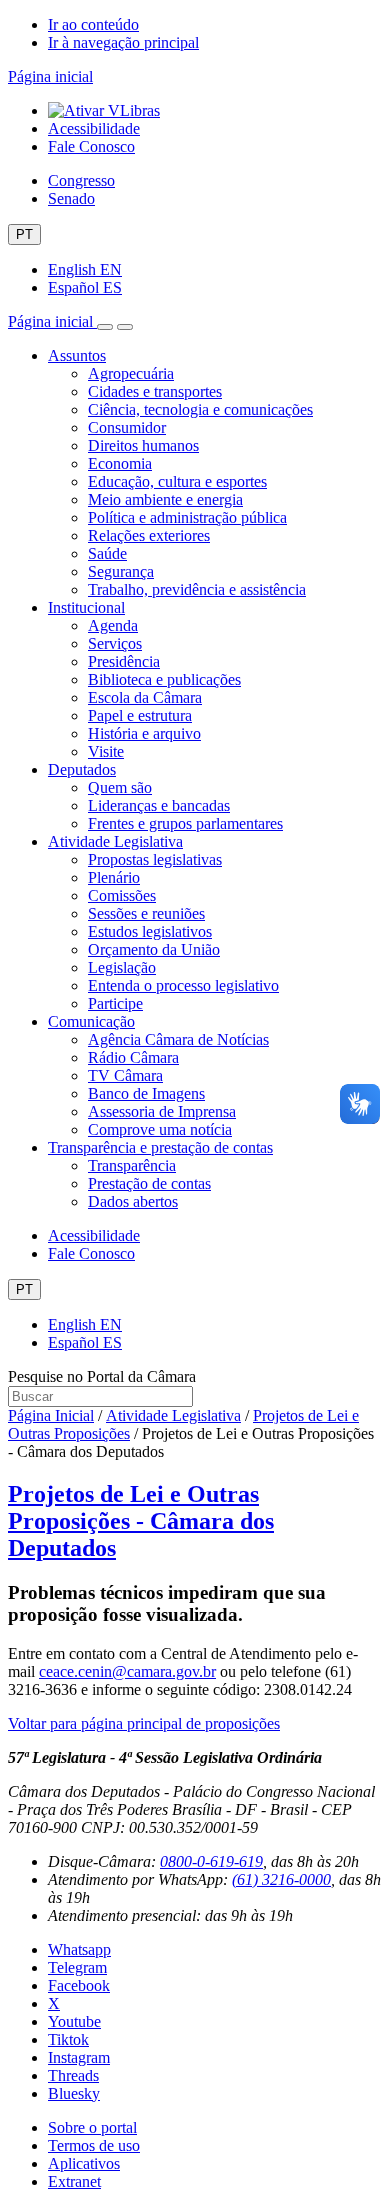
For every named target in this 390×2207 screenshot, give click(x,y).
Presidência (124, 661)
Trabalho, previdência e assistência (197, 589)
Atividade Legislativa (115, 841)
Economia (120, 463)
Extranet (74, 2181)
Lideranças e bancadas (159, 805)
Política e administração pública (187, 517)
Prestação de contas (149, 1183)
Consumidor (127, 427)
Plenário (114, 877)
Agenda (113, 625)
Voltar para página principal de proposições (144, 1723)
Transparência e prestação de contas (160, 1147)
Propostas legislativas (155, 859)
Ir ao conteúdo (93, 24)
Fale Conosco (91, 146)
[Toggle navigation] (105, 327)
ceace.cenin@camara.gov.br (127, 1671)
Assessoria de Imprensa (162, 1111)
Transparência (132, 1165)
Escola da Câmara (145, 697)
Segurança (121, 571)
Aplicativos (84, 2163)
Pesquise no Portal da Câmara (102, 1376)
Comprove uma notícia (160, 1129)
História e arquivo (144, 733)
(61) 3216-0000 (281, 1879)
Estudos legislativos (150, 931)
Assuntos (77, 355)
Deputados (82, 769)
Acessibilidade (94, 128)
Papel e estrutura (140, 715)
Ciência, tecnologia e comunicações (200, 409)
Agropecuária (131, 373)
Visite (106, 751)
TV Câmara (125, 1075)
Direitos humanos (143, 445)
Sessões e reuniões (146, 913)
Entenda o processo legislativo (183, 985)
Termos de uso (94, 2145)
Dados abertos (133, 1201)
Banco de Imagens (146, 1093)
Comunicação (91, 1021)
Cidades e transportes (155, 391)
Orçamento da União (154, 949)
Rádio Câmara (133, 1057)
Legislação (122, 967)
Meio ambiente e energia (165, 499)
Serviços (115, 643)
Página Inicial (51, 1415)
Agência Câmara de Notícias (178, 1039)
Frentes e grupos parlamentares (185, 823)
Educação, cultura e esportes (177, 481)
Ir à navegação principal (123, 42)
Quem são (120, 787)
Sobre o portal (92, 2127)
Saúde (107, 553)
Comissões (122, 895)
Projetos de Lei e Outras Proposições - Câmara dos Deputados (141, 1521)
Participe (115, 1003)
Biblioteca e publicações (164, 679)
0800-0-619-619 (211, 1861)
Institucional (86, 607)
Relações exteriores (149, 535)
